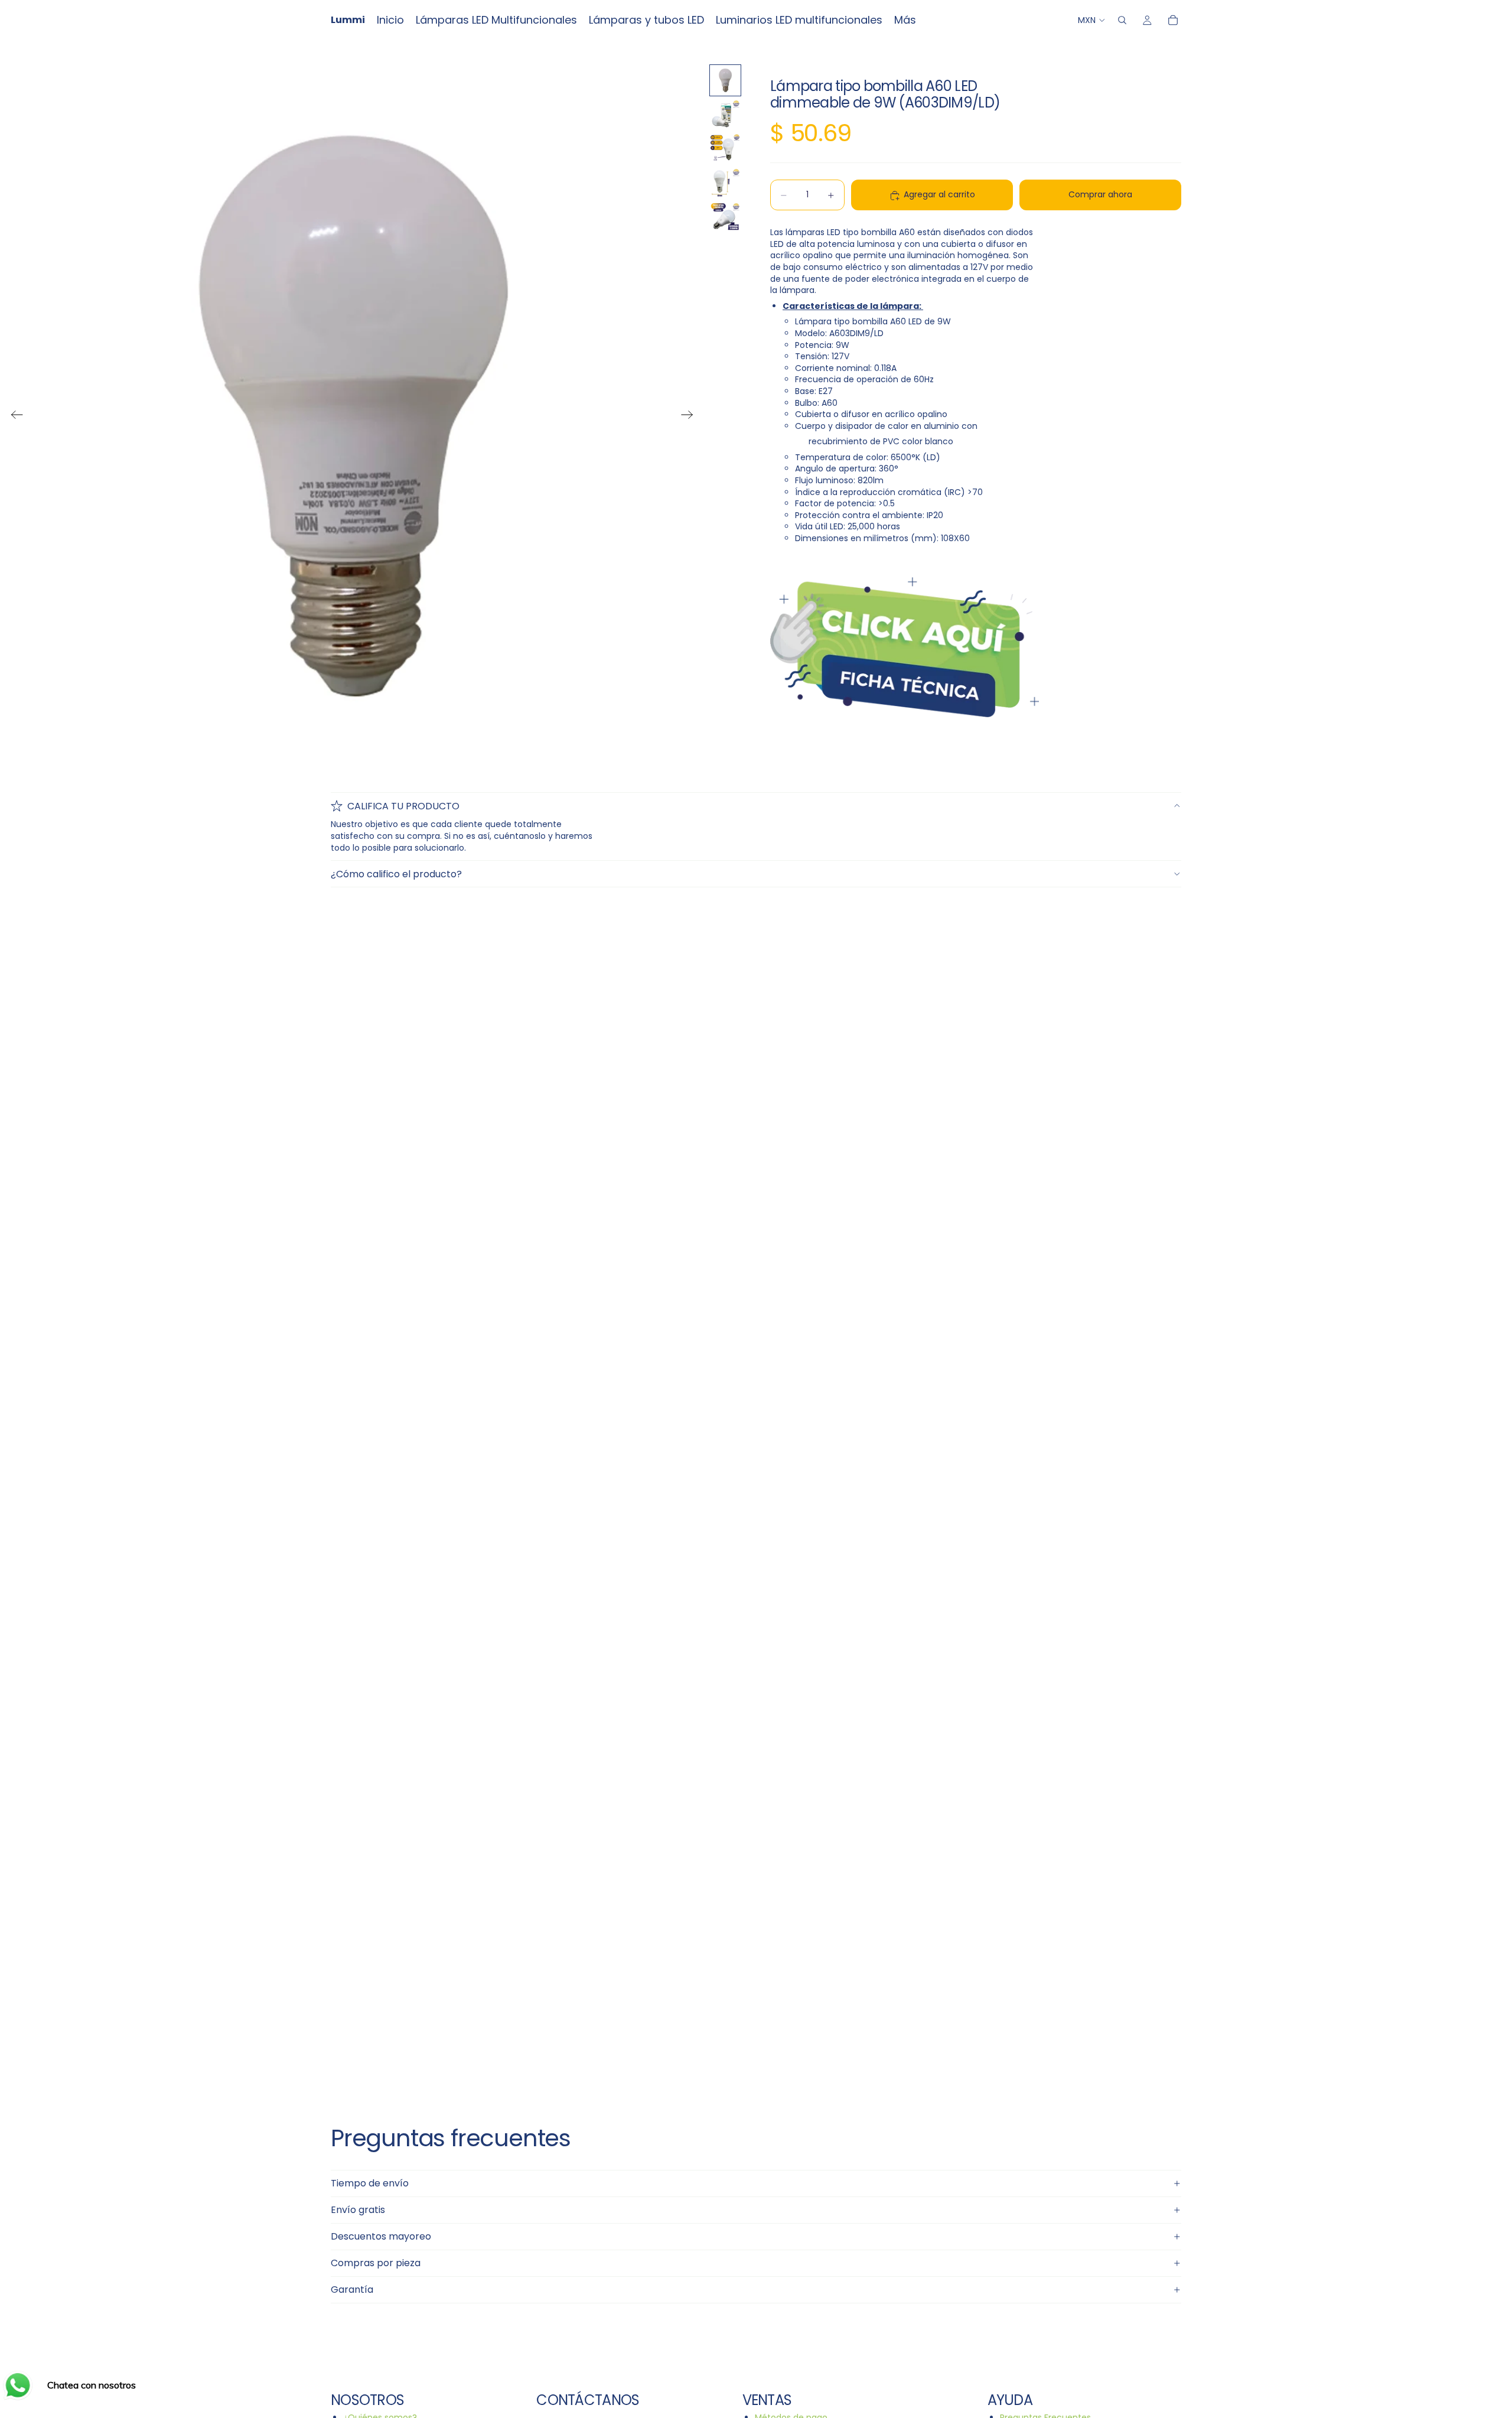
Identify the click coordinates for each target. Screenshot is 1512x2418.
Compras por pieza (376, 2263)
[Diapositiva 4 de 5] (725, 183)
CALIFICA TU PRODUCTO (403, 806)
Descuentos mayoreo (381, 2236)
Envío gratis (358, 2210)
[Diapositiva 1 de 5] (725, 80)
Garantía (352, 2290)
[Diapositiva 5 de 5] (725, 217)
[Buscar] (1122, 20)
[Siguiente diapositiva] (691, 416)
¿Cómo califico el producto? (396, 874)
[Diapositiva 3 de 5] (725, 149)
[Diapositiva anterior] (13, 416)
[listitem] (905, 20)
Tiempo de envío (370, 2183)
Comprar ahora (1100, 195)
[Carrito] (1173, 20)
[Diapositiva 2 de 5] (725, 115)
